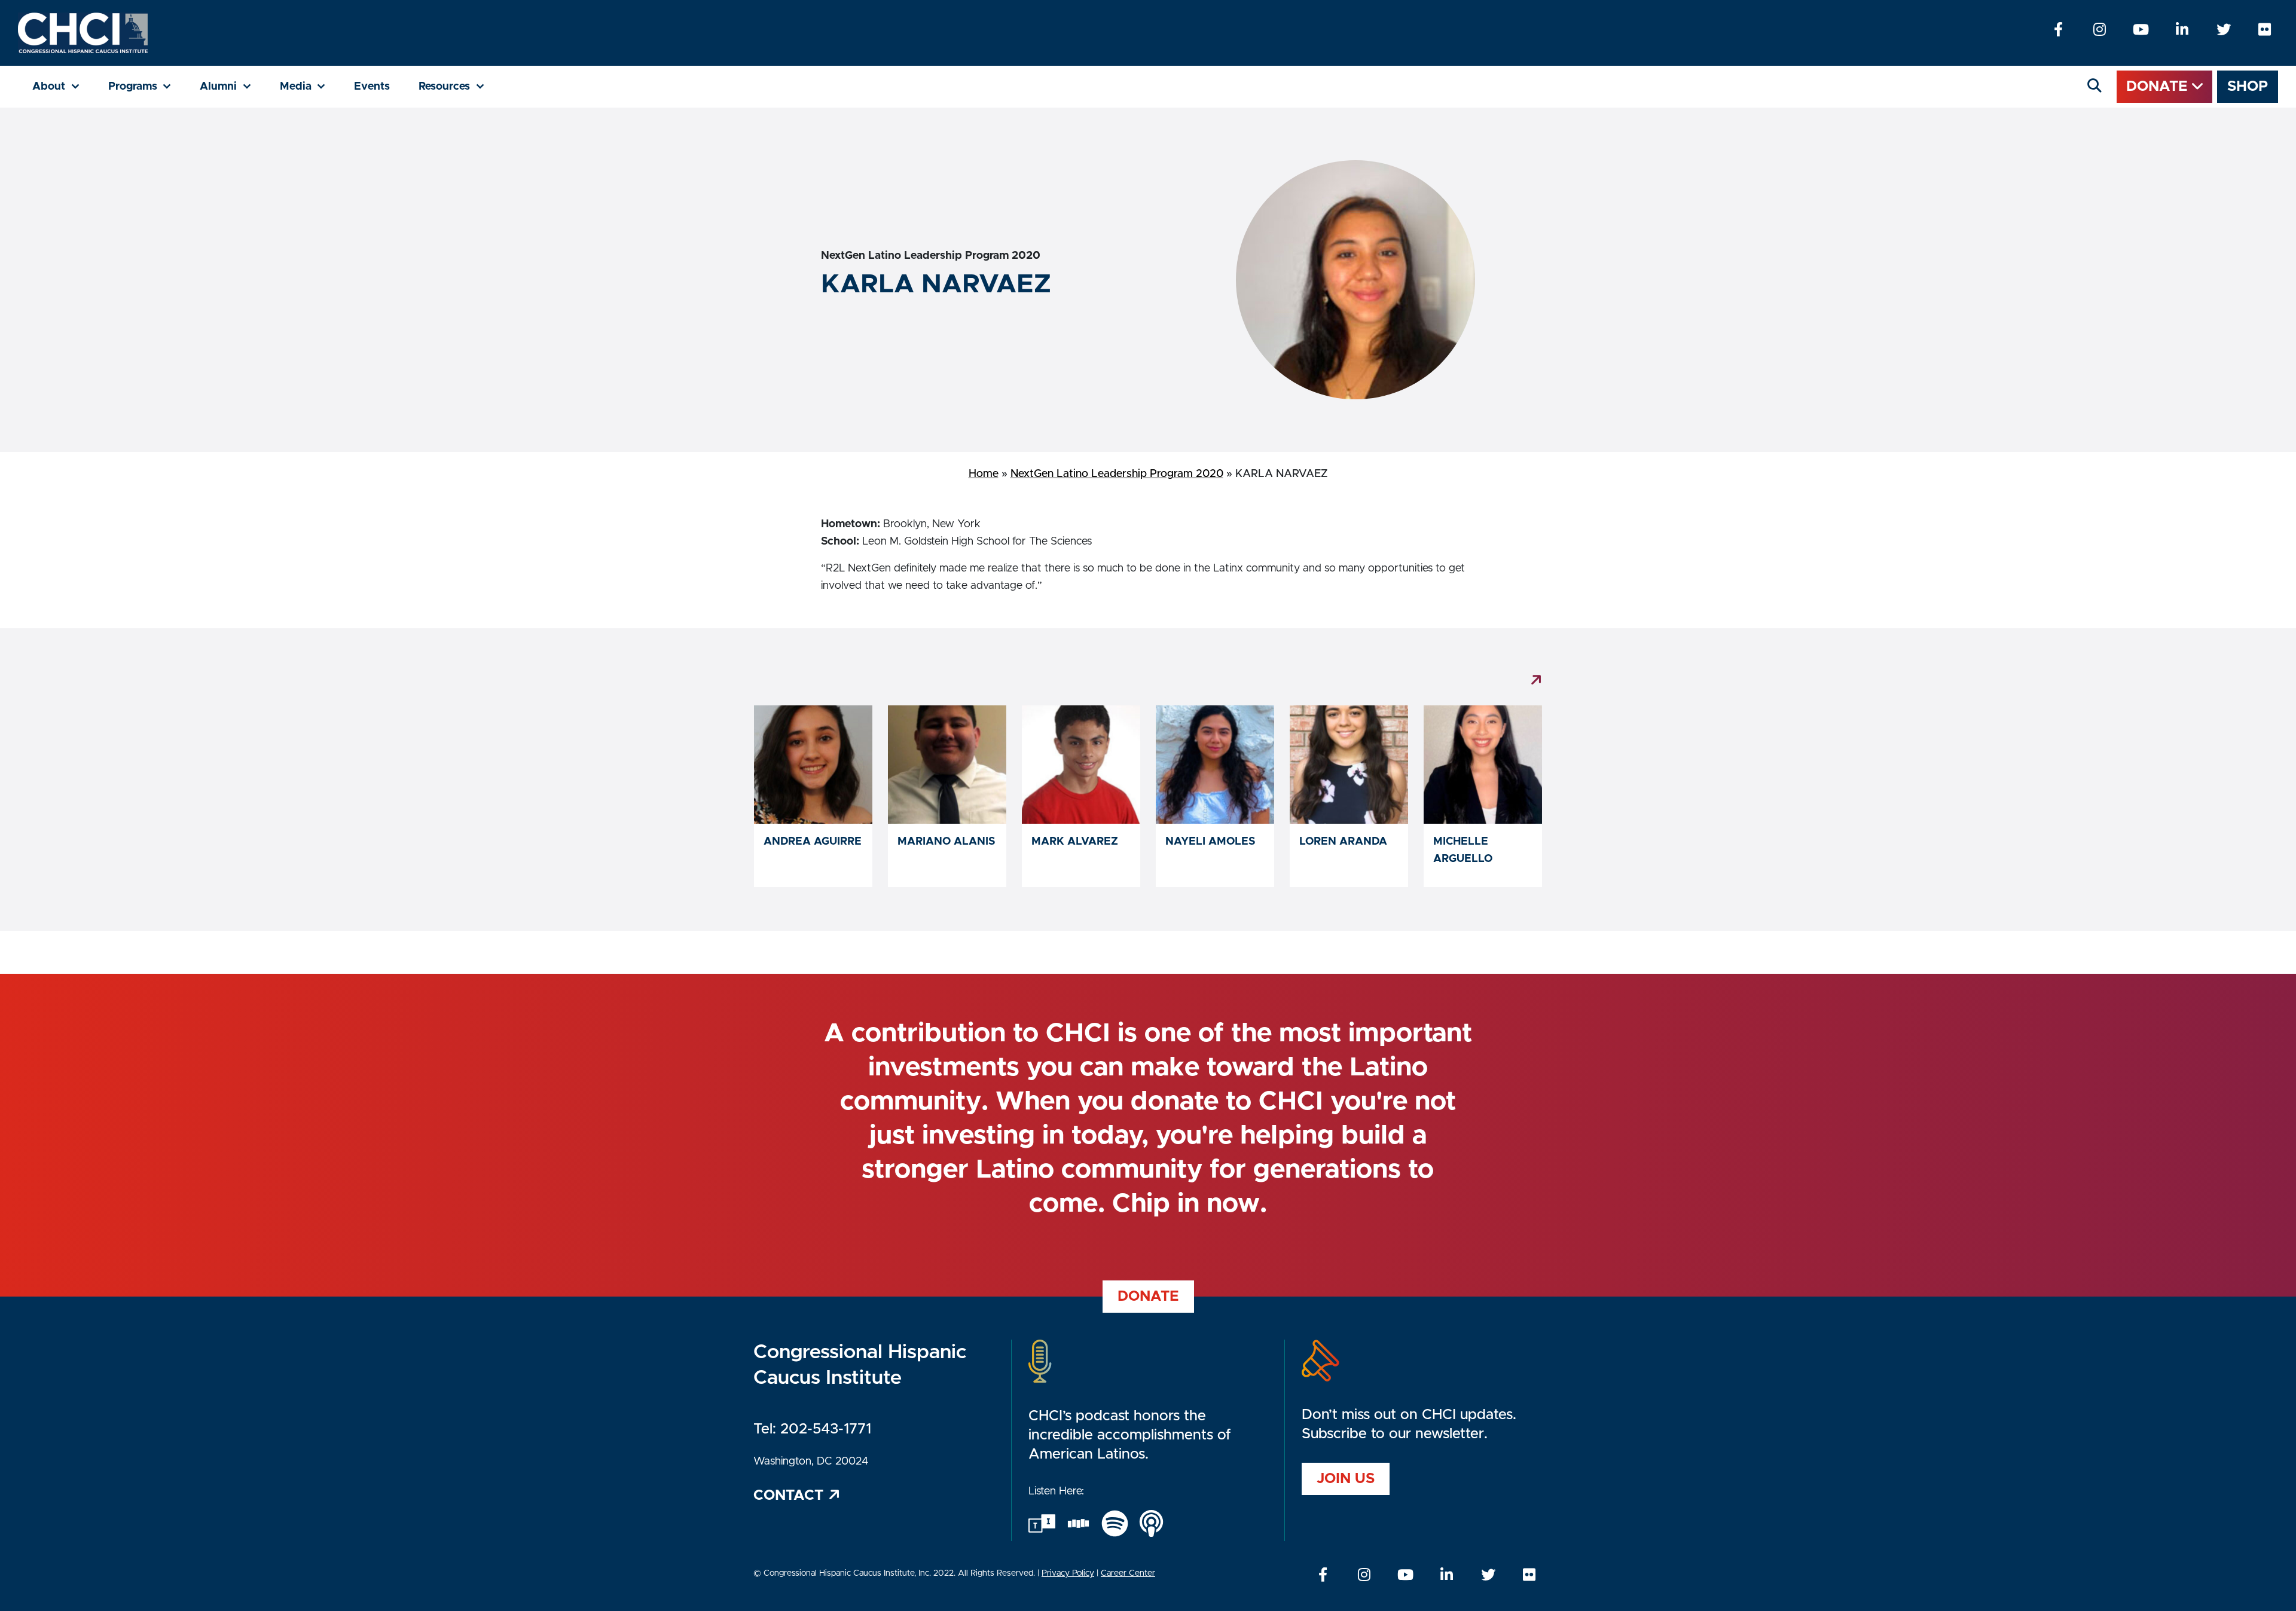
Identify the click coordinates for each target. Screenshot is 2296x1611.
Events (372, 87)
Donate (2159, 87)
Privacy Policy (1068, 1573)
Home (984, 474)
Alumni (233, 86)
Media (310, 86)
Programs (147, 86)
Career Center (1128, 1573)
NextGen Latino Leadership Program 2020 (1117, 474)
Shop (2248, 87)
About (63, 86)
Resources (459, 86)
